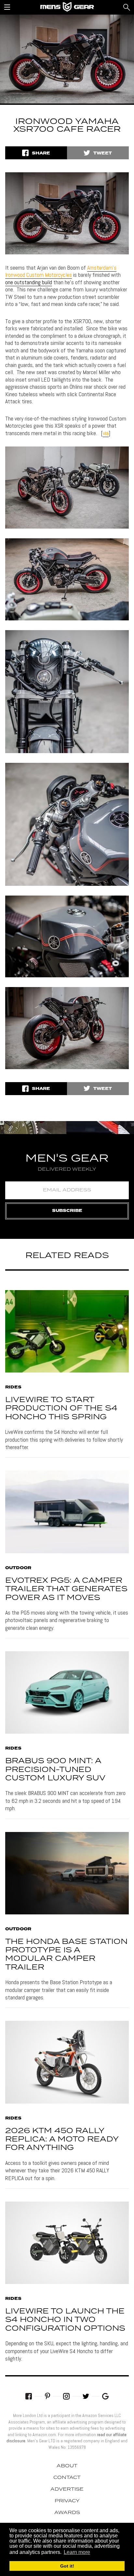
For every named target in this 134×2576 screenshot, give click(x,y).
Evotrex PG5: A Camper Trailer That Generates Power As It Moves (66, 1589)
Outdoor (18, 1568)
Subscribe (67, 1211)
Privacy (67, 2501)
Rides (13, 1387)
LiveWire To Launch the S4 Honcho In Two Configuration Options (65, 2320)
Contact (67, 2478)
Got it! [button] (67, 2566)
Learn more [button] (77, 2552)
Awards (67, 2513)
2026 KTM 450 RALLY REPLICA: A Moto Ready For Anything (62, 2140)
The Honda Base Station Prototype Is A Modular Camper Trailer (66, 1955)
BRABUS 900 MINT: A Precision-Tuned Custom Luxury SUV (55, 1770)
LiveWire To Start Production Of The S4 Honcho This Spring (61, 1409)
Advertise (67, 2489)
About (67, 2466)
